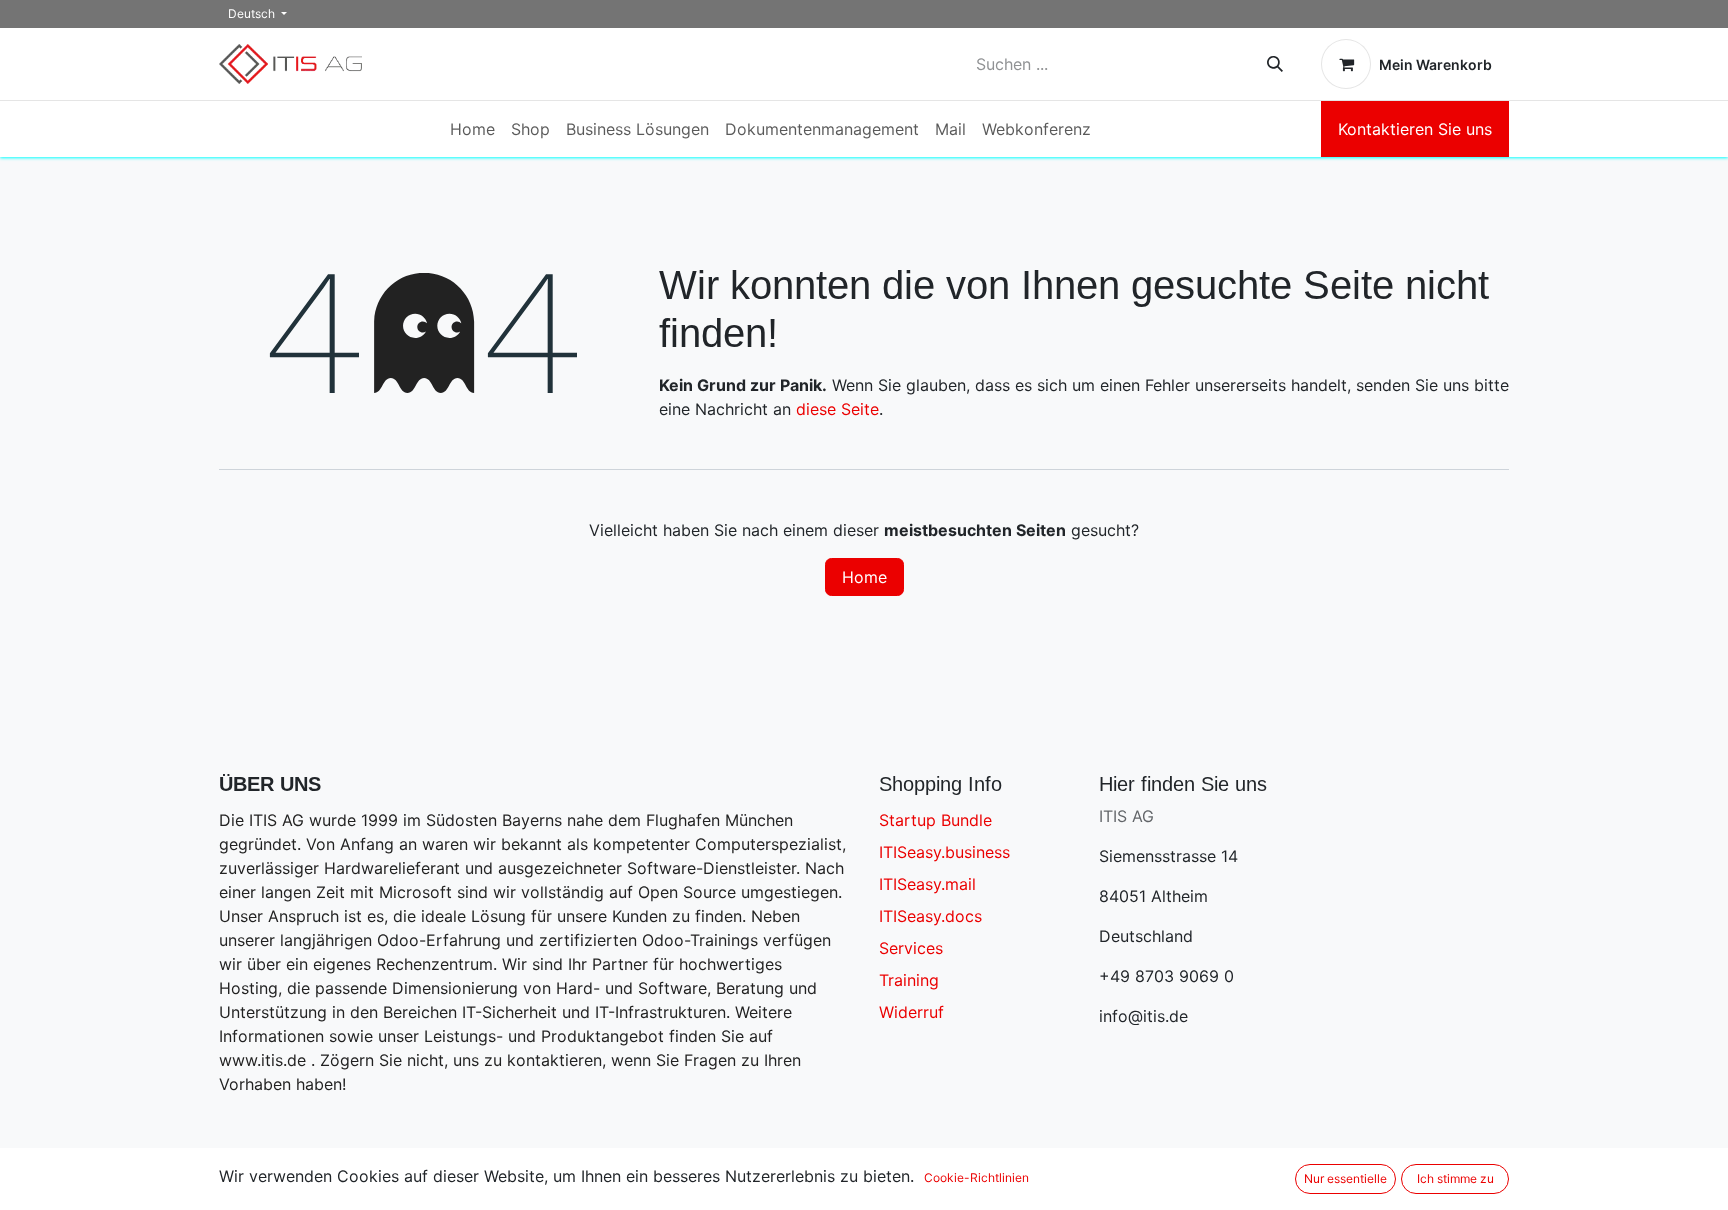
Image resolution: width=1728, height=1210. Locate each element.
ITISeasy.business (944, 852)
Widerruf (911, 1012)
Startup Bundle (935, 820)
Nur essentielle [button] (1345, 1178)
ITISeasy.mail (927, 884)
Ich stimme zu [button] (1455, 1178)
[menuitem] (472, 129)
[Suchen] (1275, 64)
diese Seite (837, 409)
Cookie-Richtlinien (976, 1177)
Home (864, 577)
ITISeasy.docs (930, 916)
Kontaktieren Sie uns (1415, 129)
